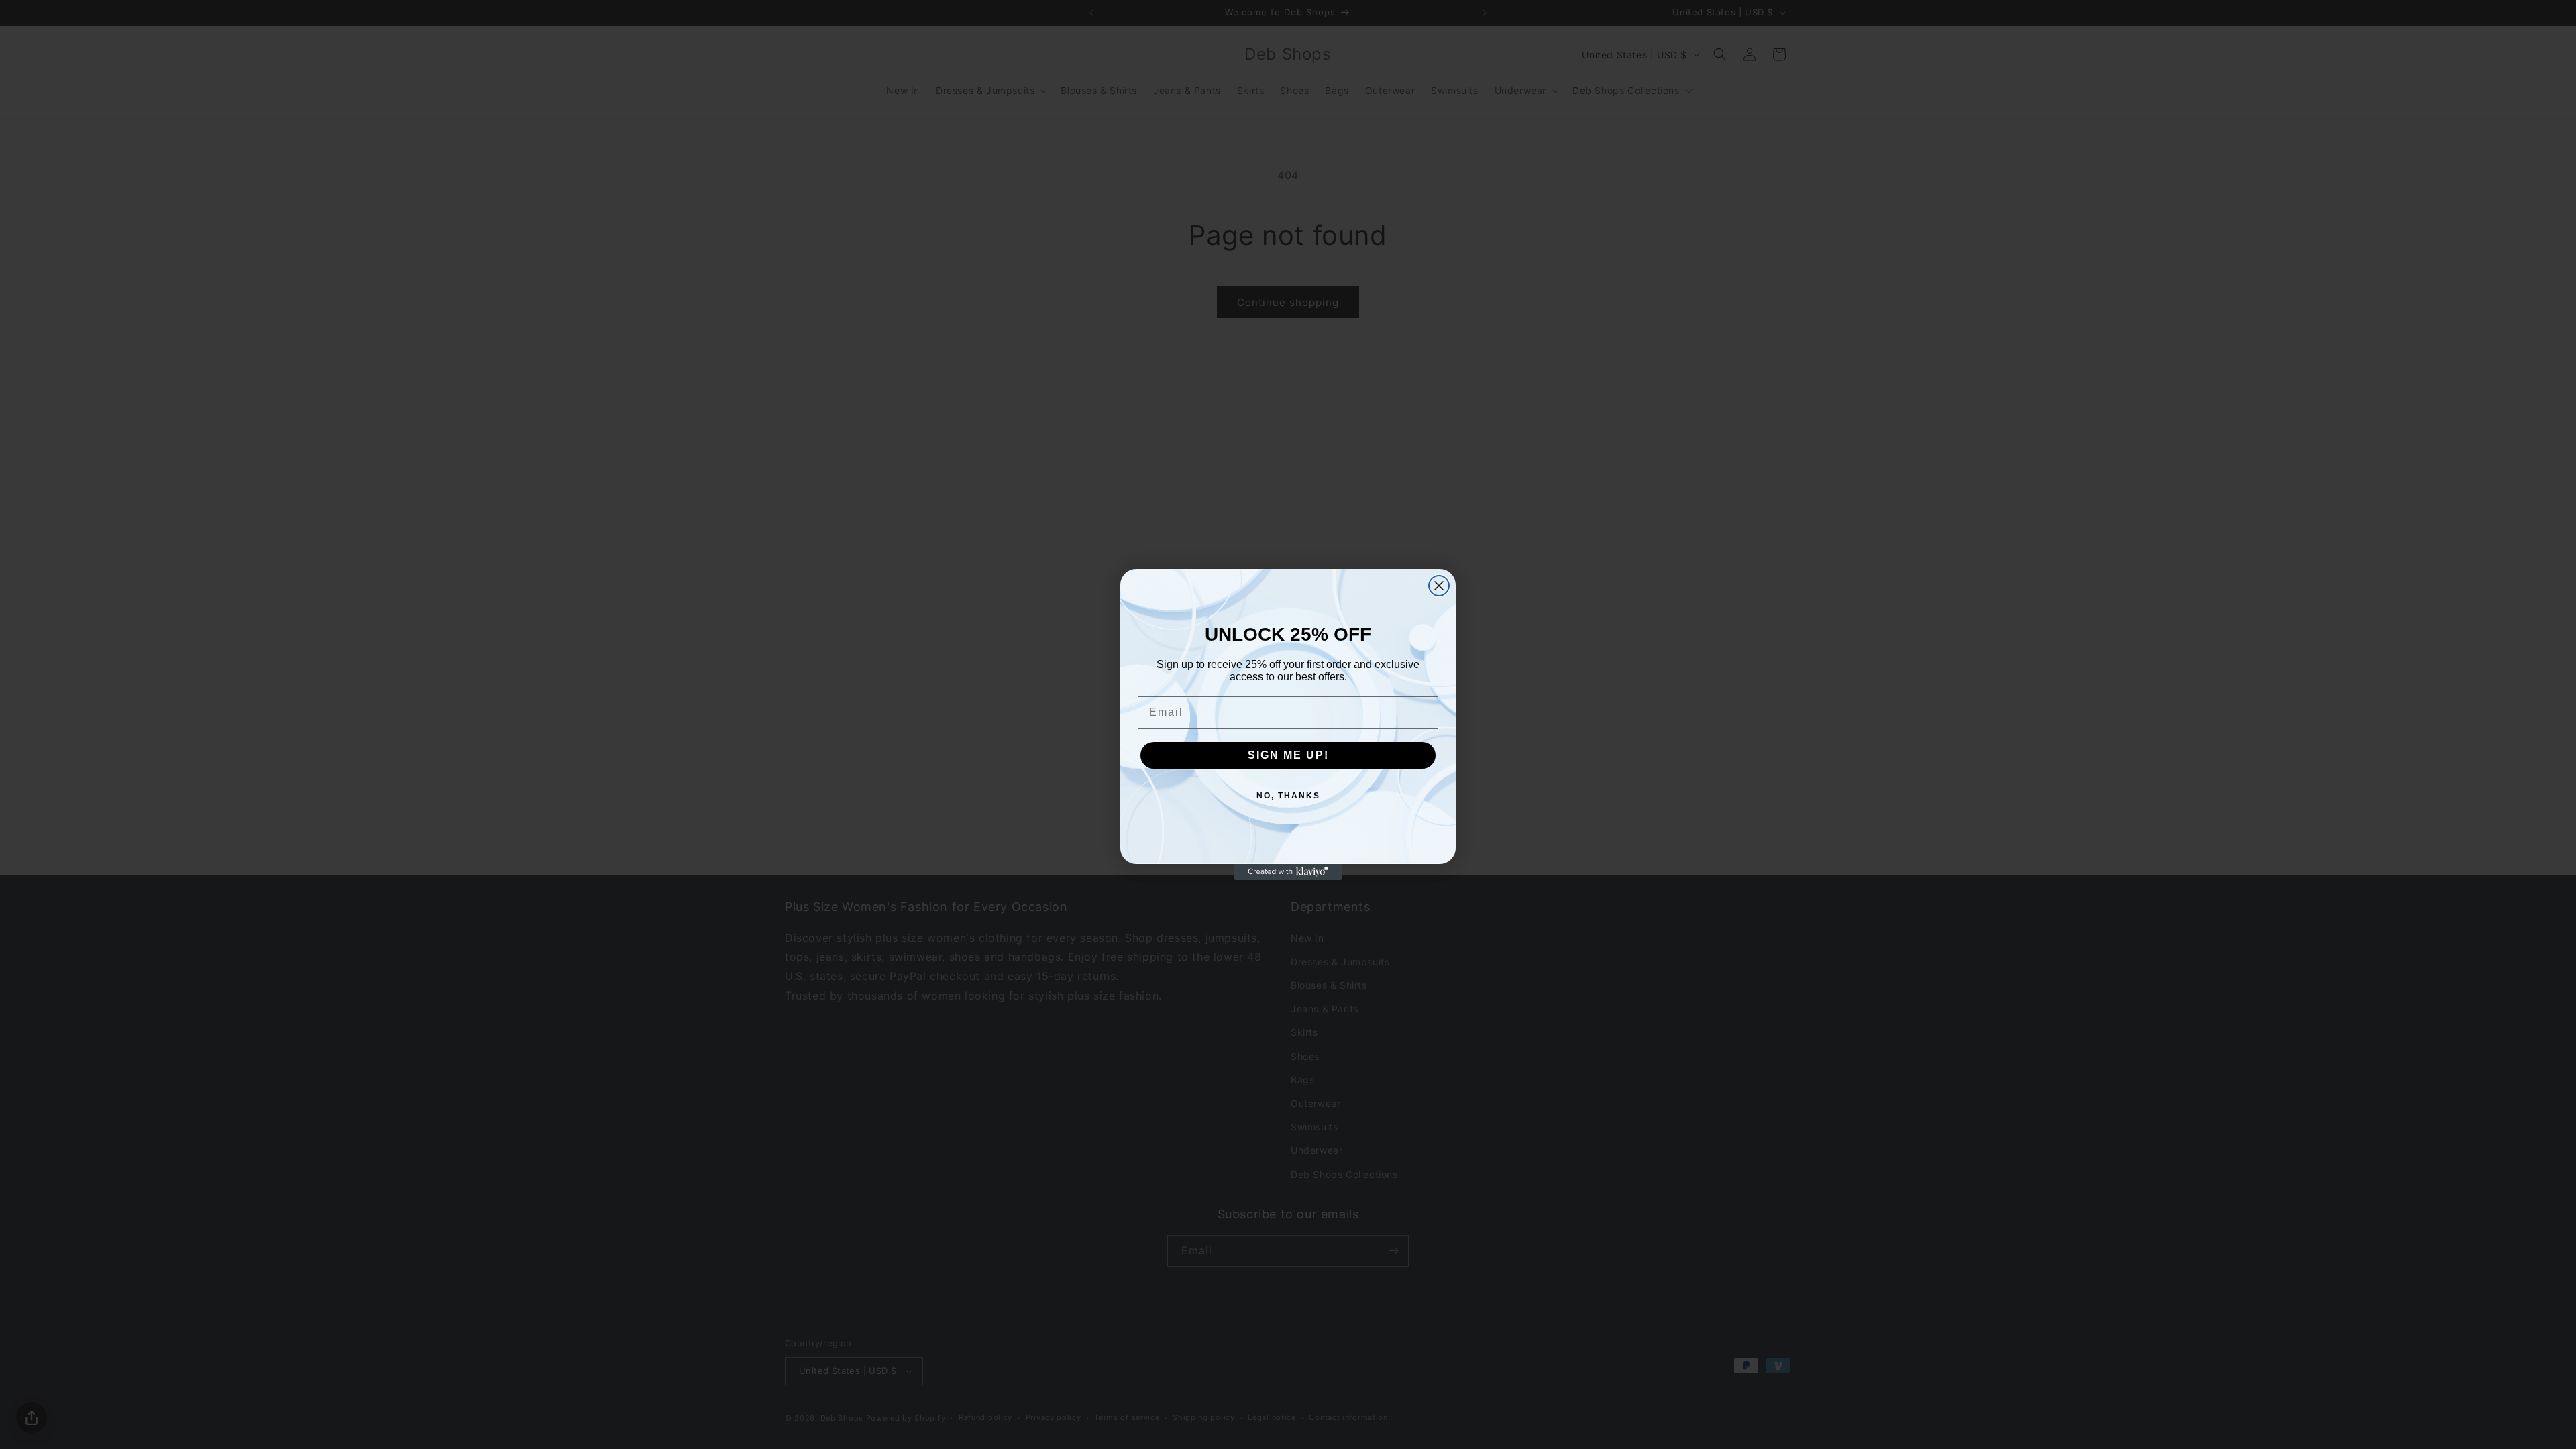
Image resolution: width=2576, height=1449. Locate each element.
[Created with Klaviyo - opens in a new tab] (1288, 872)
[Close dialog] (1439, 586)
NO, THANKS (1288, 796)
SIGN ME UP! (1288, 755)
